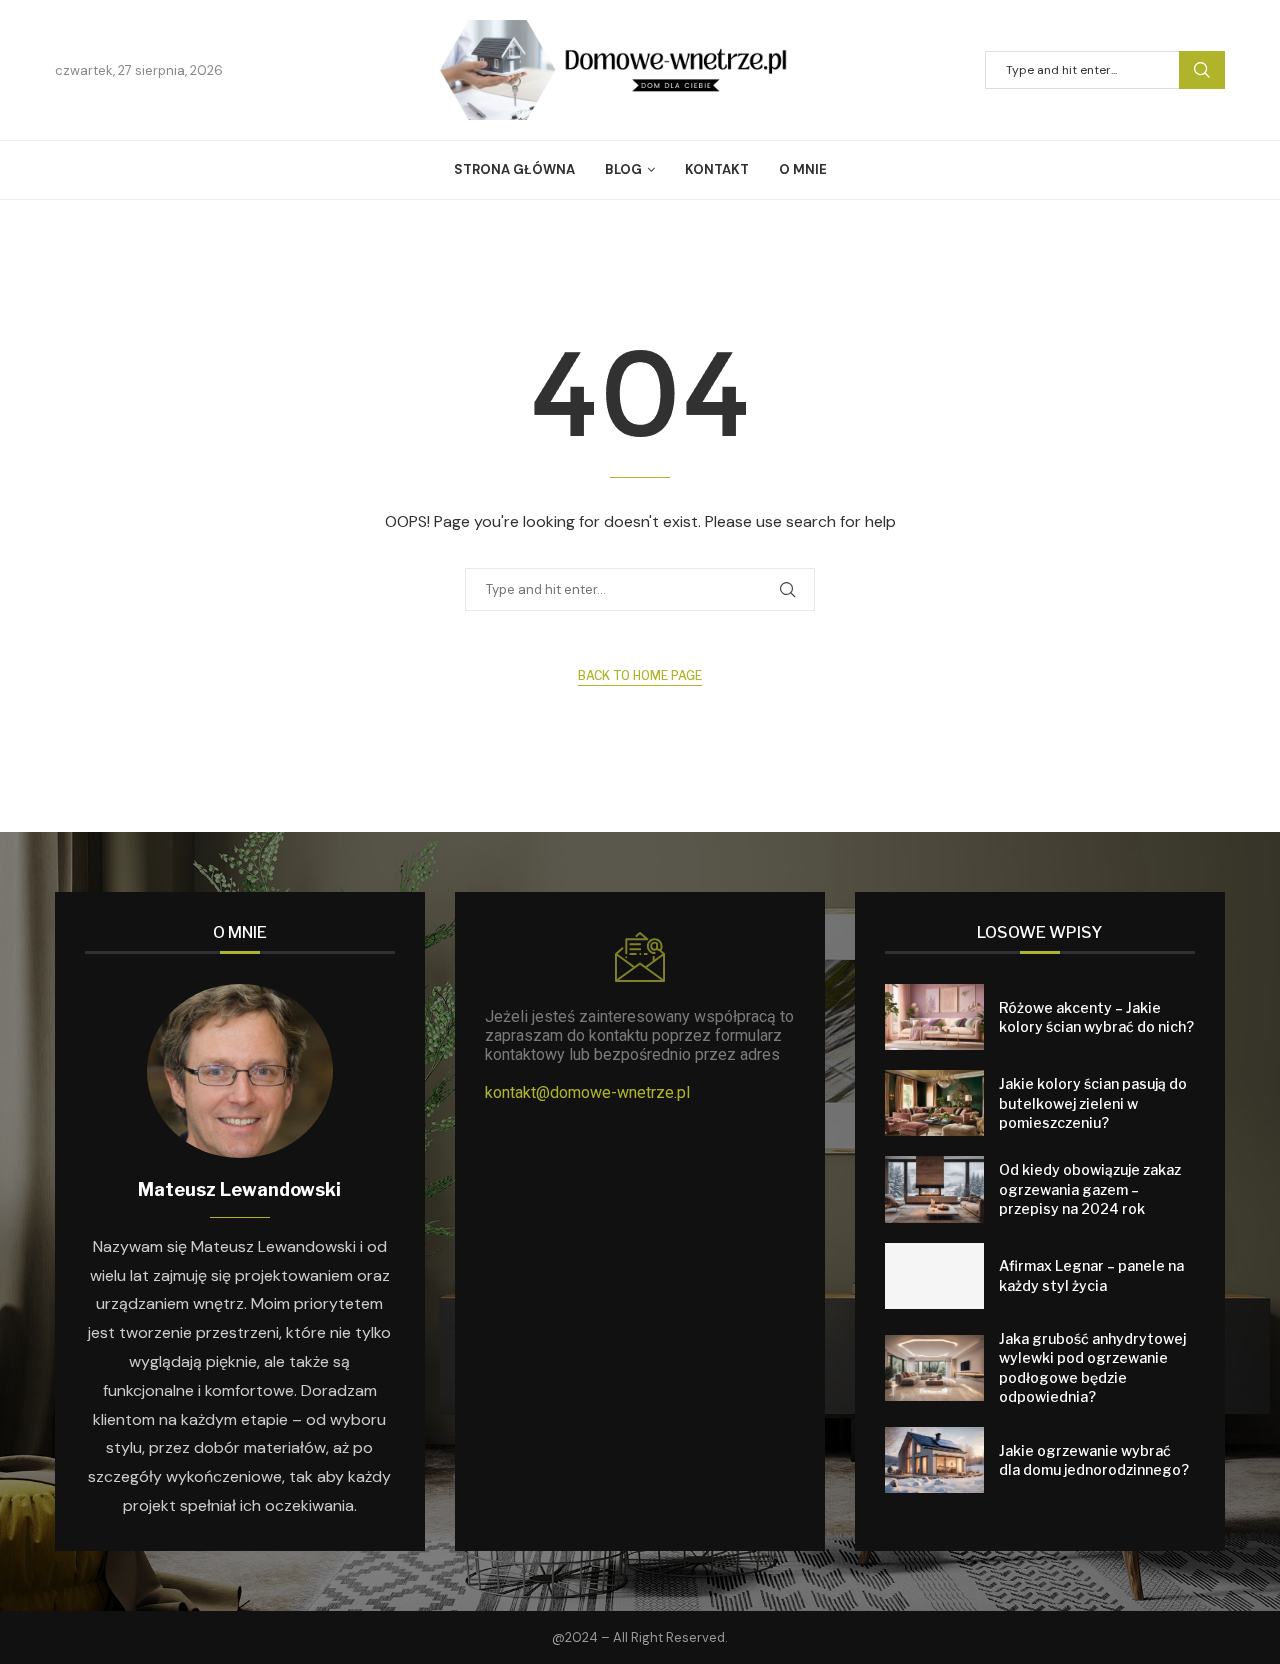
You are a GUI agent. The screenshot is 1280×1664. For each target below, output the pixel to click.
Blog (623, 169)
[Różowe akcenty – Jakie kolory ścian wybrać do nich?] (934, 1017)
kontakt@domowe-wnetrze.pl (587, 1092)
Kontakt (717, 169)
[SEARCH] (1202, 70)
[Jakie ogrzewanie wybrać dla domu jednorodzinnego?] (934, 1460)
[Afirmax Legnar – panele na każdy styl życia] (934, 1276)
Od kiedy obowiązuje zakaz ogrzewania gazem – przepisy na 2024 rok (1090, 1189)
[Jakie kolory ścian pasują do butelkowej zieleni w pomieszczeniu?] (934, 1103)
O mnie (803, 169)
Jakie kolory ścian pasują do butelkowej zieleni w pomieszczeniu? (1093, 1103)
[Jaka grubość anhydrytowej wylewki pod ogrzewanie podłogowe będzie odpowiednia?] (934, 1368)
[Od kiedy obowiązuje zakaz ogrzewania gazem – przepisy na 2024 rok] (934, 1189)
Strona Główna (514, 169)
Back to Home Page (640, 675)
